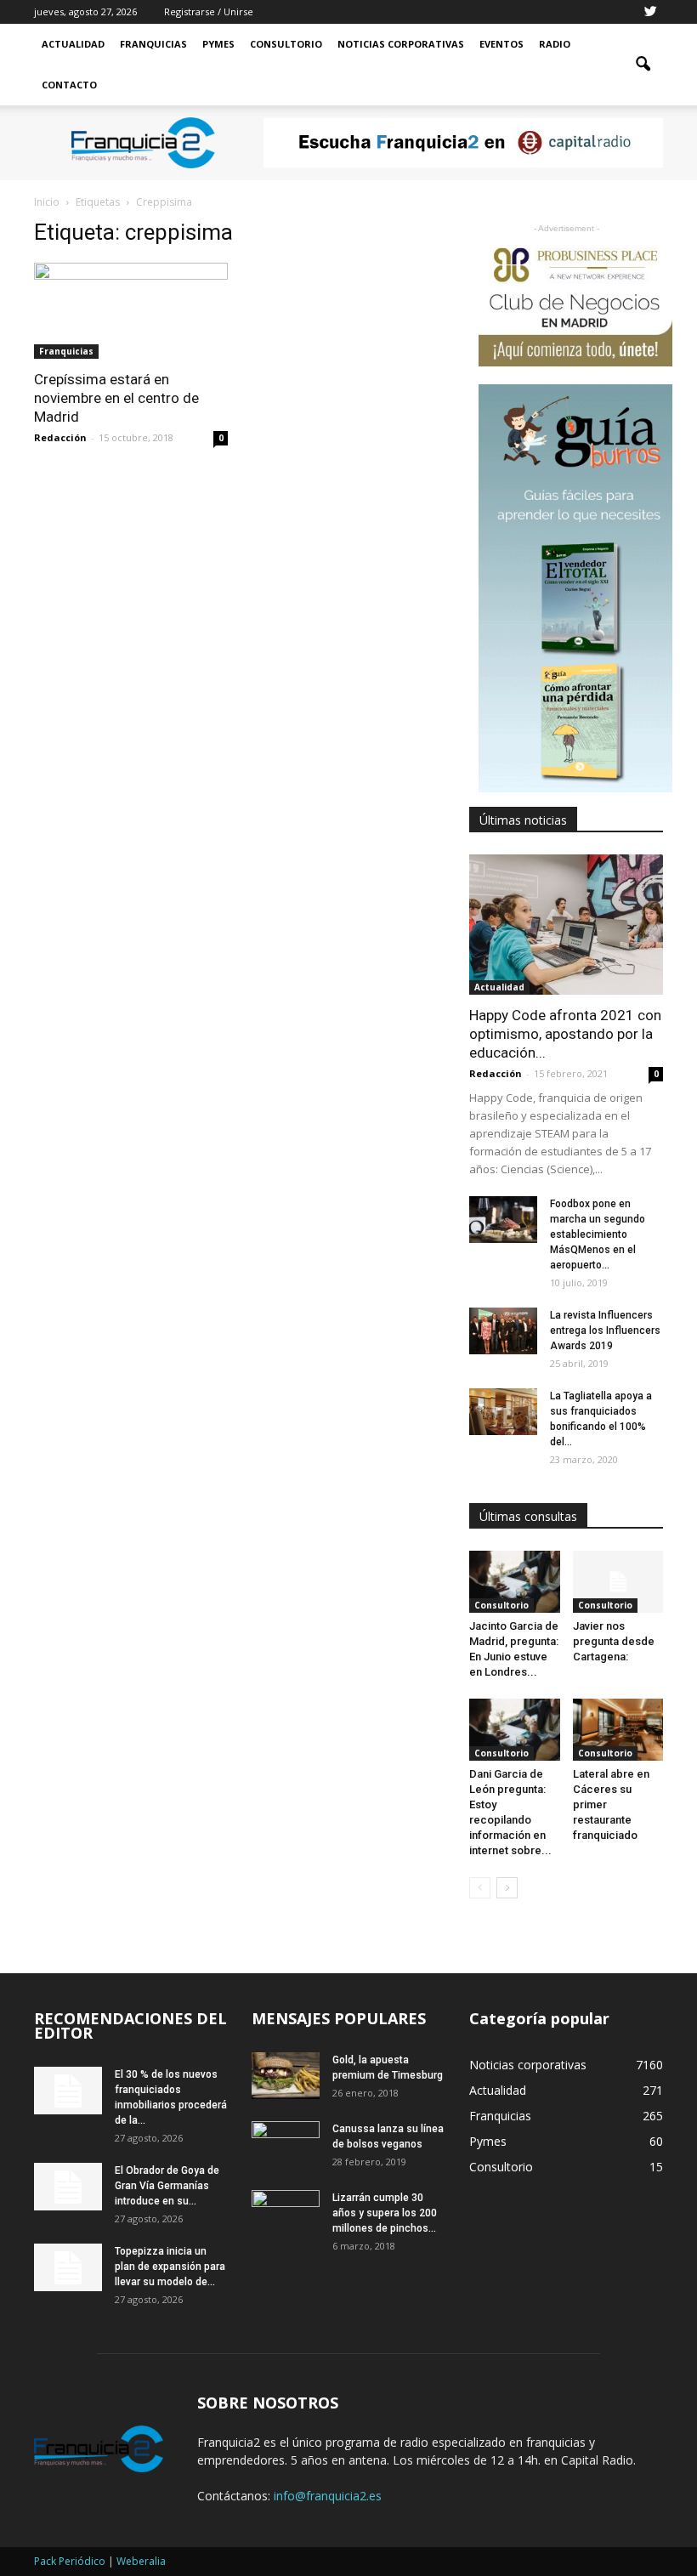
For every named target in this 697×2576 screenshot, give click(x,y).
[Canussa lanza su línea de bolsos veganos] (286, 2145)
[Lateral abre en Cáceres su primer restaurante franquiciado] (618, 1730)
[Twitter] (650, 12)
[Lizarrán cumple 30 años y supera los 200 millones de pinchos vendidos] (286, 2214)
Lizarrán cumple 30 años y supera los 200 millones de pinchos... (385, 2213)
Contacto (69, 85)
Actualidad (73, 44)
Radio (555, 44)
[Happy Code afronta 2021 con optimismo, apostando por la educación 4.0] (566, 925)
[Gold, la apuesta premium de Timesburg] (286, 2076)
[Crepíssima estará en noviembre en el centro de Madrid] (131, 311)
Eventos (501, 44)
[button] (643, 65)
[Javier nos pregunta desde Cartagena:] (618, 1582)
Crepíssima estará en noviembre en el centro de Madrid (116, 398)
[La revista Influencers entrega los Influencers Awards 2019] (503, 1331)
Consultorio (286, 44)
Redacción (60, 437)
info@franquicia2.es (328, 2496)
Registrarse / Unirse (209, 11)
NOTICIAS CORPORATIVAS (401, 44)
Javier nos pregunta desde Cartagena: (614, 1641)
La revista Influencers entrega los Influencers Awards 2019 (605, 1331)
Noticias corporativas (528, 2065)
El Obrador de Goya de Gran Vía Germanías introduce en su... (167, 2186)
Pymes (218, 44)
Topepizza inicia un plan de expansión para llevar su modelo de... (170, 2267)
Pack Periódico (70, 2561)
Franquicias (153, 44)
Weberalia (141, 2561)
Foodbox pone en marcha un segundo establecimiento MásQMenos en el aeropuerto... (598, 1234)
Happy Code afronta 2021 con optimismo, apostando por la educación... (565, 1034)
